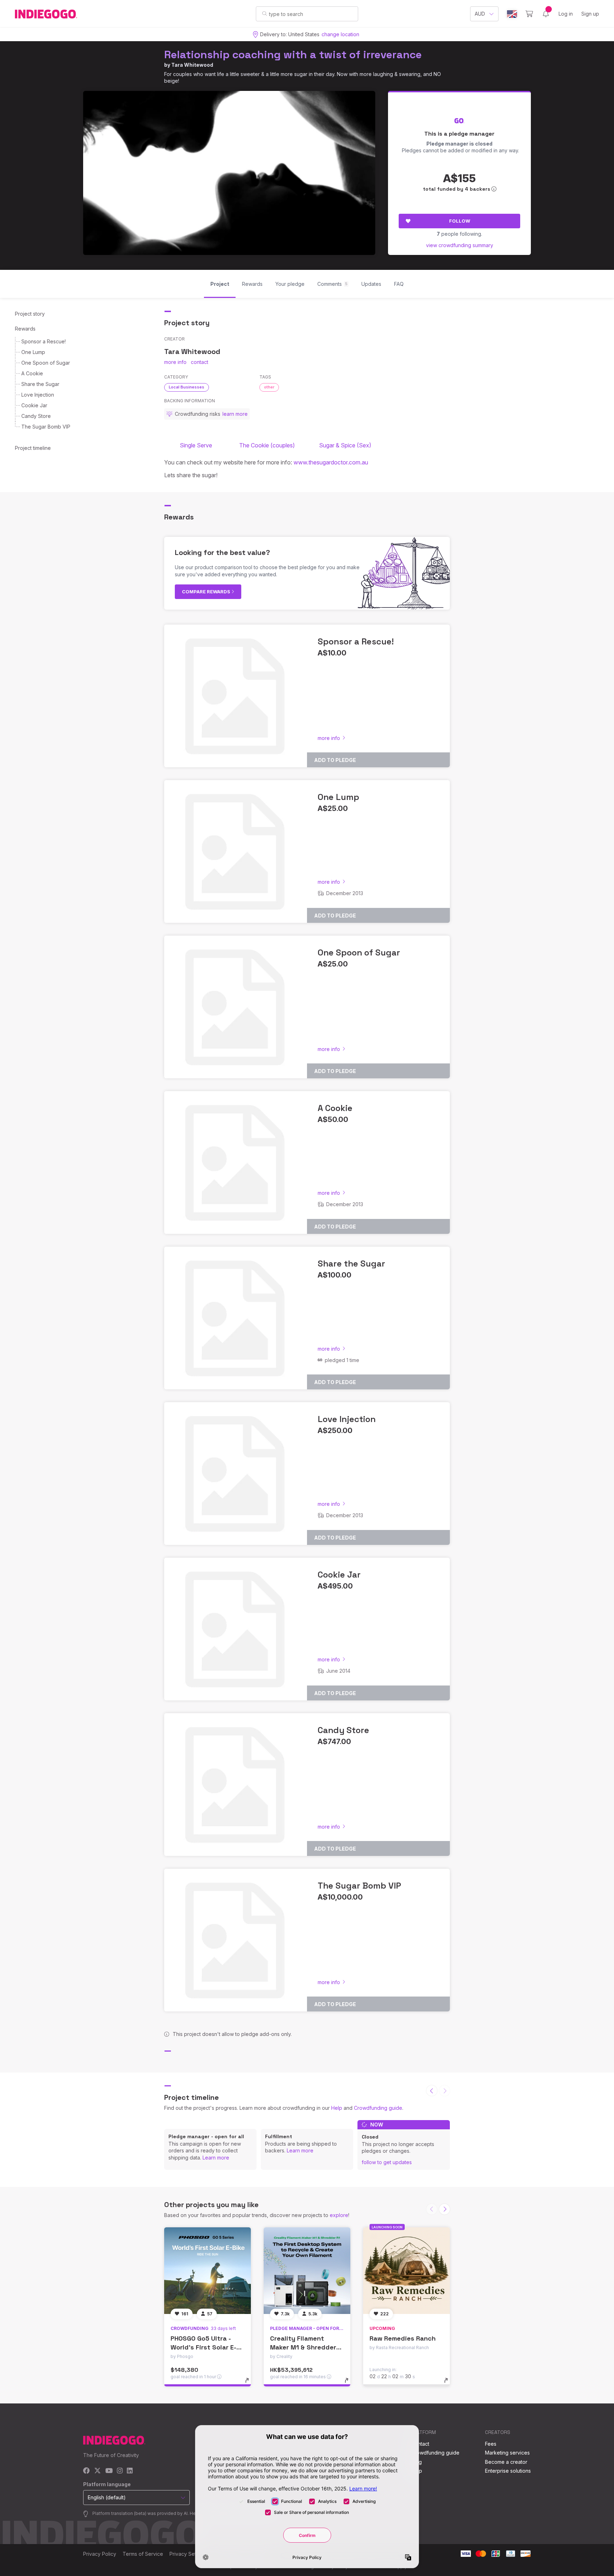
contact (200, 362)
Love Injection (38, 395)
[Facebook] (87, 2471)
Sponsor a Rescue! (44, 341)
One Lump (33, 352)
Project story (30, 314)
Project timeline (33, 448)
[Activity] (546, 14)
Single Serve (197, 445)
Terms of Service (143, 2554)
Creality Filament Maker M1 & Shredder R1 (303, 2347)
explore (339, 2215)
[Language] (512, 14)
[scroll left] (432, 2091)
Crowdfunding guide (378, 2108)
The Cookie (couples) (268, 445)
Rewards (25, 329)
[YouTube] (109, 2471)
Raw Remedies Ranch (403, 2338)
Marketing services (507, 2453)
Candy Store (36, 416)
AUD (480, 14)
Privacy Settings (188, 2554)
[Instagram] (120, 2471)
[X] (98, 2471)
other (269, 387)
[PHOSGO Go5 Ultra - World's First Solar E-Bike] (208, 2271)
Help (337, 2108)
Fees (491, 2444)
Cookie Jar (34, 405)
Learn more (216, 2158)
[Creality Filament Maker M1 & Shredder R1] (307, 2271)
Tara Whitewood (192, 65)
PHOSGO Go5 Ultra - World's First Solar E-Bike (203, 2347)
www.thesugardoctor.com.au (331, 462)
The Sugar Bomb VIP (46, 427)
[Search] (265, 13)
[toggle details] (250, 2384)
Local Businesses (187, 387)
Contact (420, 2444)
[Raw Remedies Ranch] (406, 2271)
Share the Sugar (40, 384)
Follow (460, 221)
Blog (416, 2462)
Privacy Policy (100, 2554)
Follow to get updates (387, 2162)
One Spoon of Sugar (46, 363)
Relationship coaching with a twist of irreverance (293, 55)
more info (175, 362)
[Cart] (529, 14)
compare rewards (207, 592)
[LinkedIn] (130, 2471)
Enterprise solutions (508, 2471)
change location (340, 34)
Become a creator (506, 2462)
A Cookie (32, 373)
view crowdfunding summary (460, 245)
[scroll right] (445, 2209)
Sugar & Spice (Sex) (345, 445)
